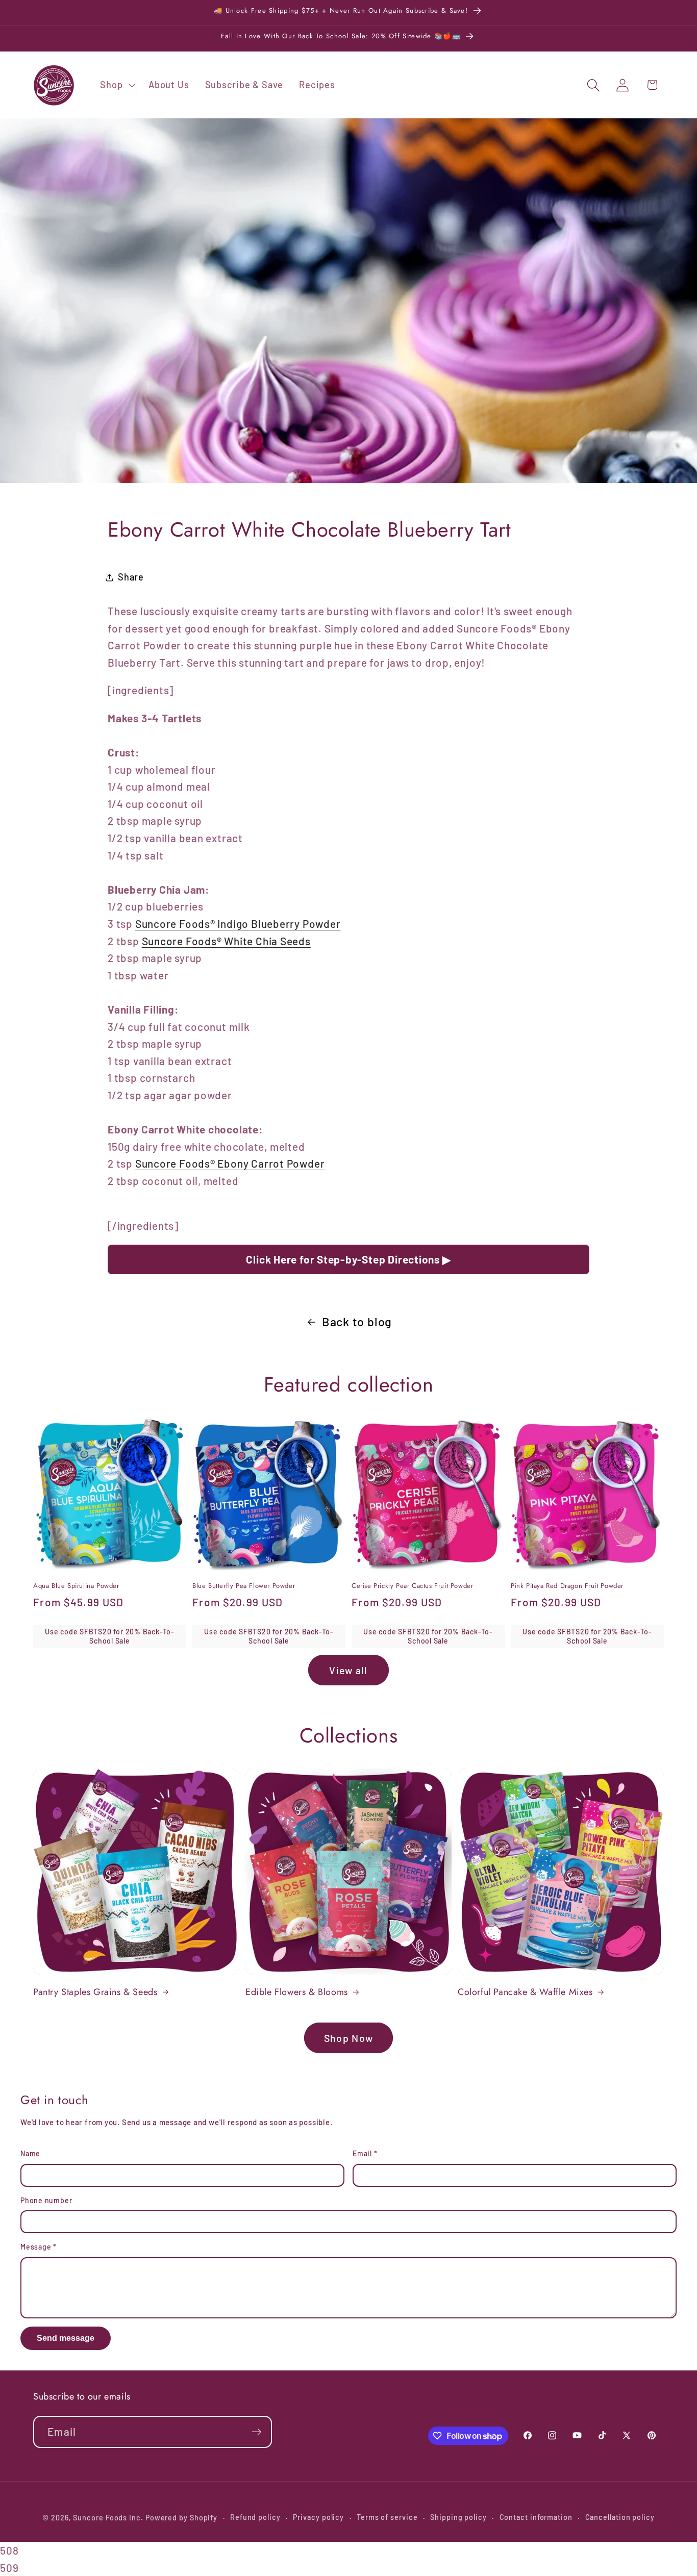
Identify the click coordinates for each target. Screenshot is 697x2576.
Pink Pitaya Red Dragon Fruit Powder (567, 1586)
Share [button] (131, 577)
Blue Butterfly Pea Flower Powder (244, 1586)
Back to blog (357, 1322)
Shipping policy (458, 2517)
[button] (117, 85)
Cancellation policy (620, 2517)
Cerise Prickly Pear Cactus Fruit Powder (412, 1586)
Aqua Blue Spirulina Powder (76, 1586)
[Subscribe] (256, 2432)
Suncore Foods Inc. (108, 2518)
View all (348, 1670)
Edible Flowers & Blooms (297, 1992)
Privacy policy (318, 2517)
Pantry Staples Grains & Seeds (95, 1992)
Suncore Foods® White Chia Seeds (226, 941)
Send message (66, 2338)
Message (39, 2247)
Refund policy (255, 2517)
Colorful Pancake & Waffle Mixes (525, 1992)
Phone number (46, 2200)
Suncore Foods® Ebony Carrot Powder (230, 1163)
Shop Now (348, 2038)
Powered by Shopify (181, 2518)
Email (365, 2153)
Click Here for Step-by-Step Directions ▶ (348, 1259)
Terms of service (387, 2517)
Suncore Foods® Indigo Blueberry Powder (238, 924)
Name (30, 2153)
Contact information (536, 2517)
